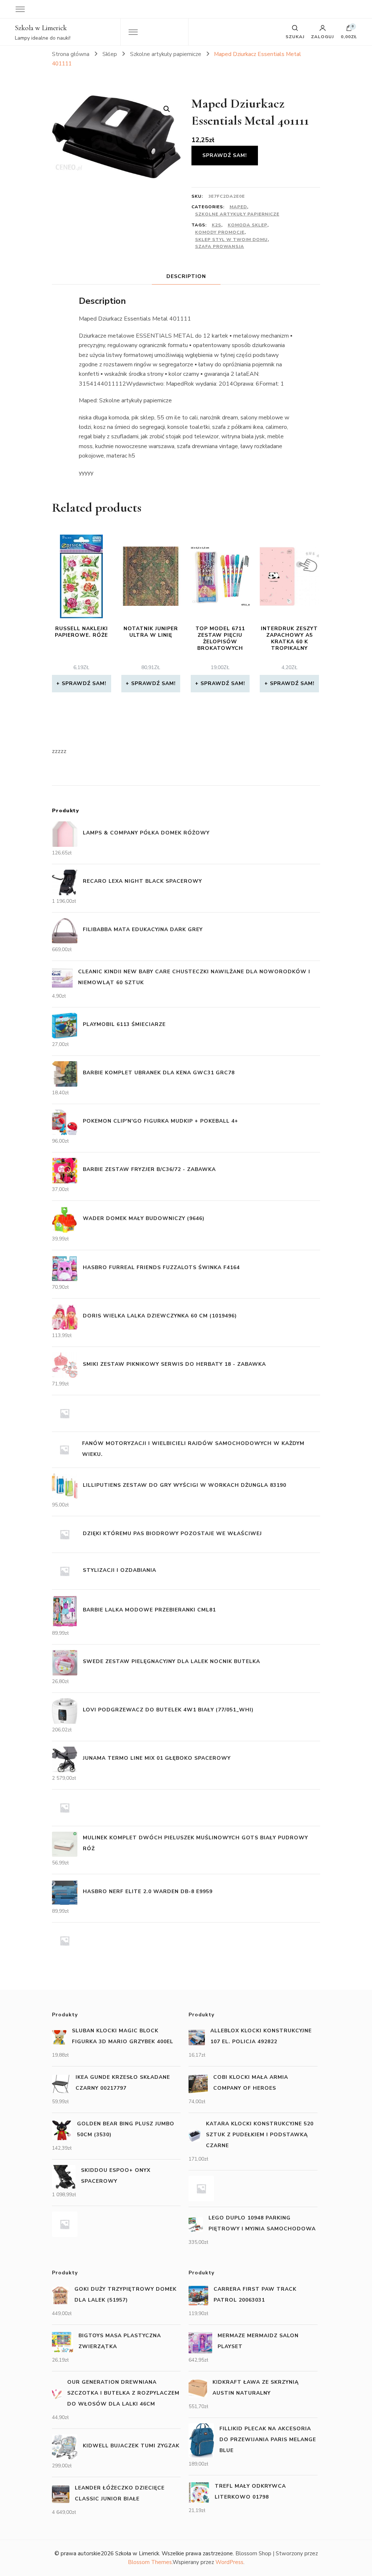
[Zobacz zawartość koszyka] (349, 30)
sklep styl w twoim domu (231, 240)
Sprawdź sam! (225, 155)
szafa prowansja (220, 246)
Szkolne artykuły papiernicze (237, 214)
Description (186, 276)
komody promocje (220, 232)
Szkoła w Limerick (41, 28)
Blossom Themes (150, 2562)
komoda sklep (248, 225)
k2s (217, 225)
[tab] (186, 276)
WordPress (229, 2562)
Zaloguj (322, 36)
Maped (238, 207)
